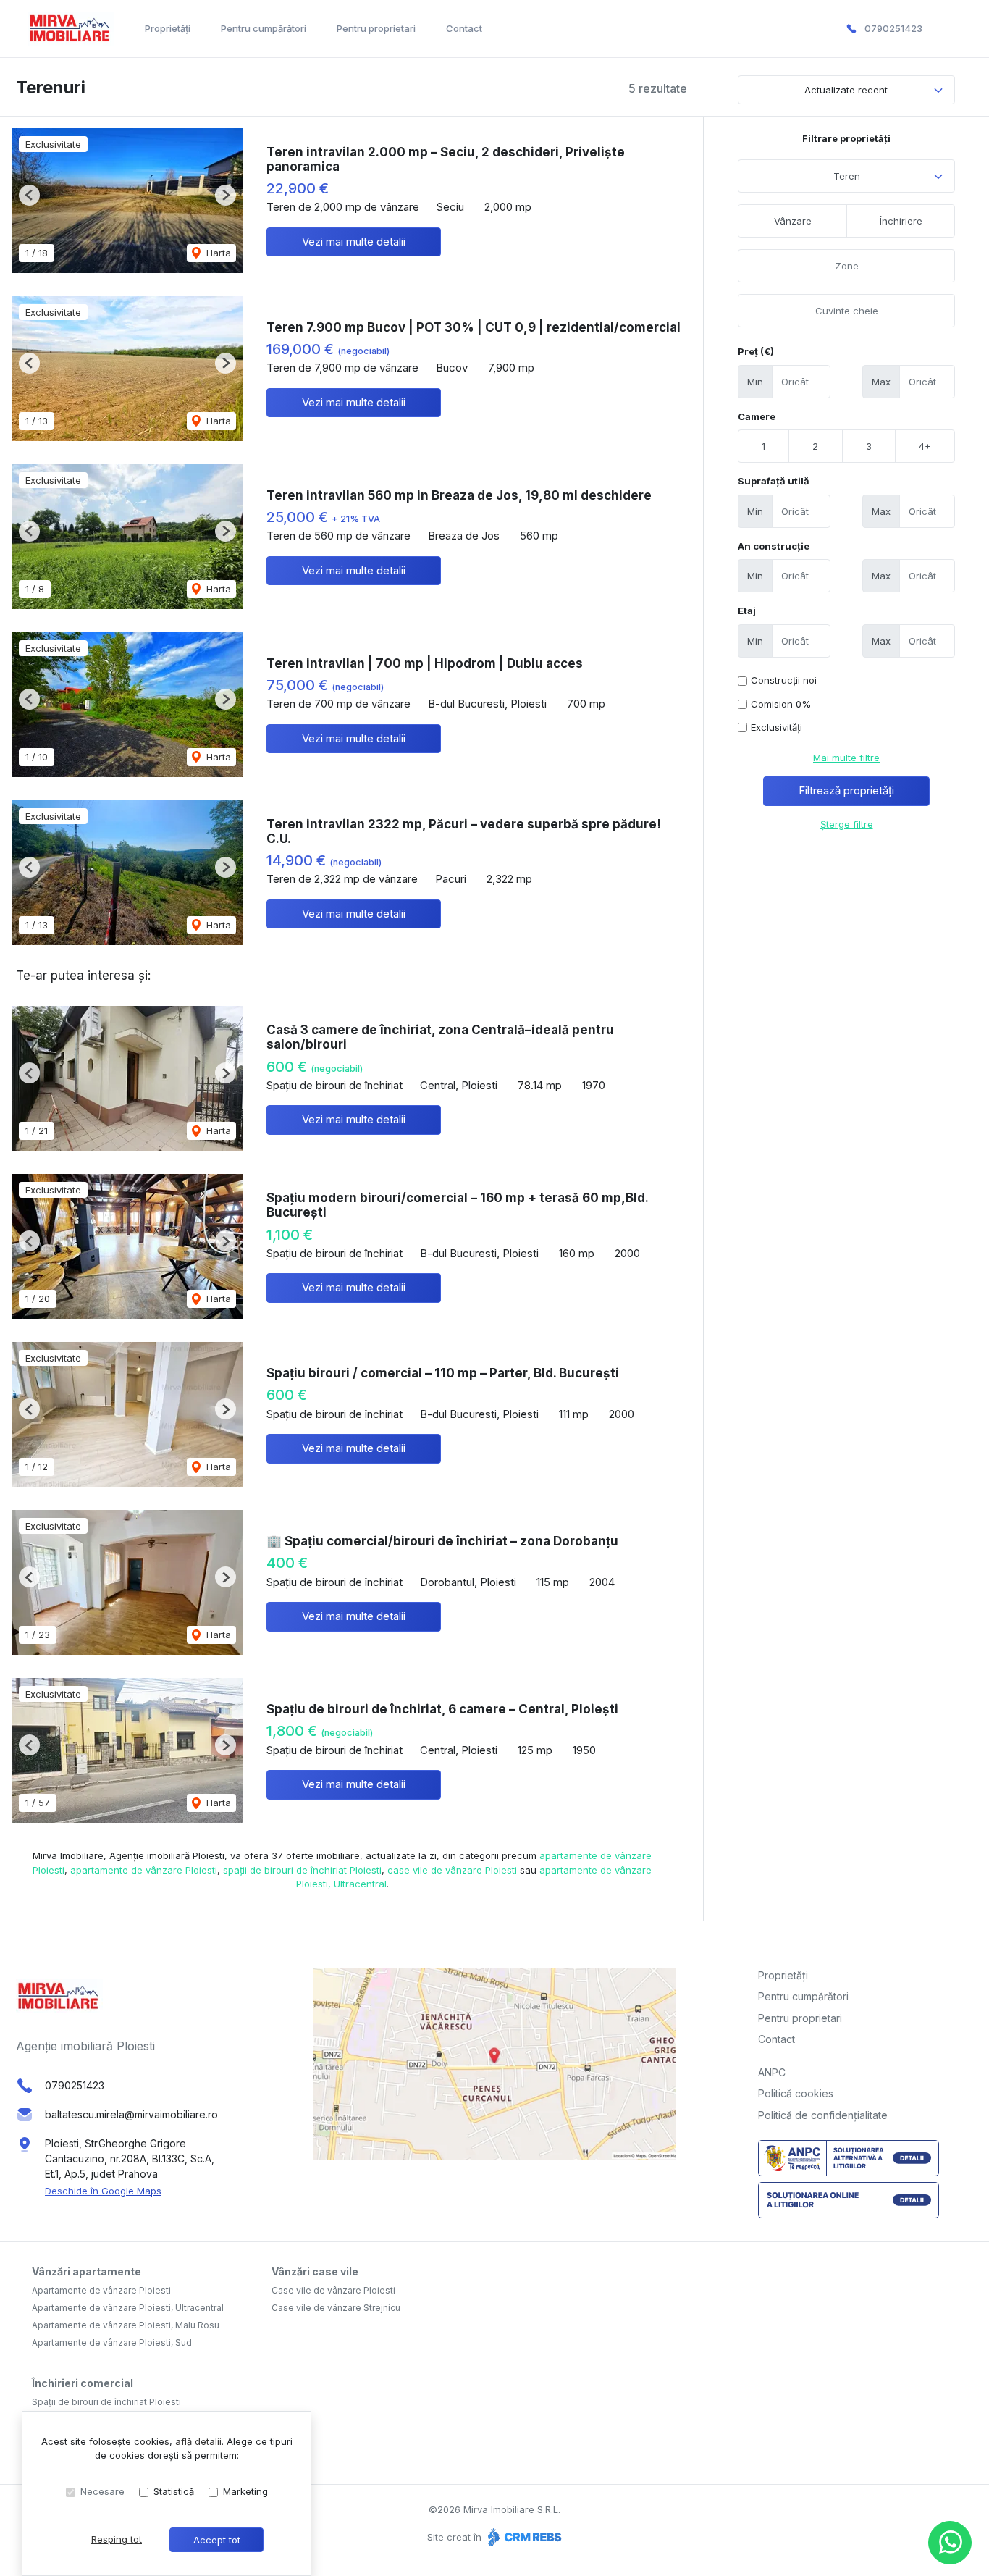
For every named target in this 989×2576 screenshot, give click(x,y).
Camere (757, 416)
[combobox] (846, 176)
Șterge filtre (847, 824)
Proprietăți (168, 28)
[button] (29, 195)
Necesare (102, 2491)
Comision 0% (781, 704)
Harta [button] (217, 253)
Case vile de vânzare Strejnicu (336, 2308)
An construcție (774, 546)
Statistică (174, 2491)
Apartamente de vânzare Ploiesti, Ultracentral (128, 2308)
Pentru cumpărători (264, 28)
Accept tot (217, 2540)
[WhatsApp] (950, 2543)
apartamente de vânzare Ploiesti (144, 1870)
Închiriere (901, 221)
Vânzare (793, 221)
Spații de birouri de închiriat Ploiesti (106, 2402)
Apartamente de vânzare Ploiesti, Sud (112, 2342)
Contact (464, 28)
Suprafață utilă (774, 481)
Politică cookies (796, 2093)
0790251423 (893, 28)
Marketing (245, 2491)
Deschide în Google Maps (103, 2191)
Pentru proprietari (376, 28)
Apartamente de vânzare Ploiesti (101, 2290)
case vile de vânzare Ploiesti (452, 1870)
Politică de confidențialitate (823, 2115)
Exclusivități (777, 727)
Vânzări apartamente (87, 2271)
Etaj (747, 611)
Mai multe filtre (846, 758)
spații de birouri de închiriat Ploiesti (302, 1870)
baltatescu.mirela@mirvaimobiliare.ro (131, 2114)
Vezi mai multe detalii (354, 242)
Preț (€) (756, 351)
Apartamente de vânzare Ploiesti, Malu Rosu (126, 2325)
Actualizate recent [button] (846, 90)
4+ (925, 446)
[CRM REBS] (523, 2537)
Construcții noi (784, 680)
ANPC (772, 2072)
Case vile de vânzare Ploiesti (333, 2290)
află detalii (198, 2441)
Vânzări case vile (315, 2271)
